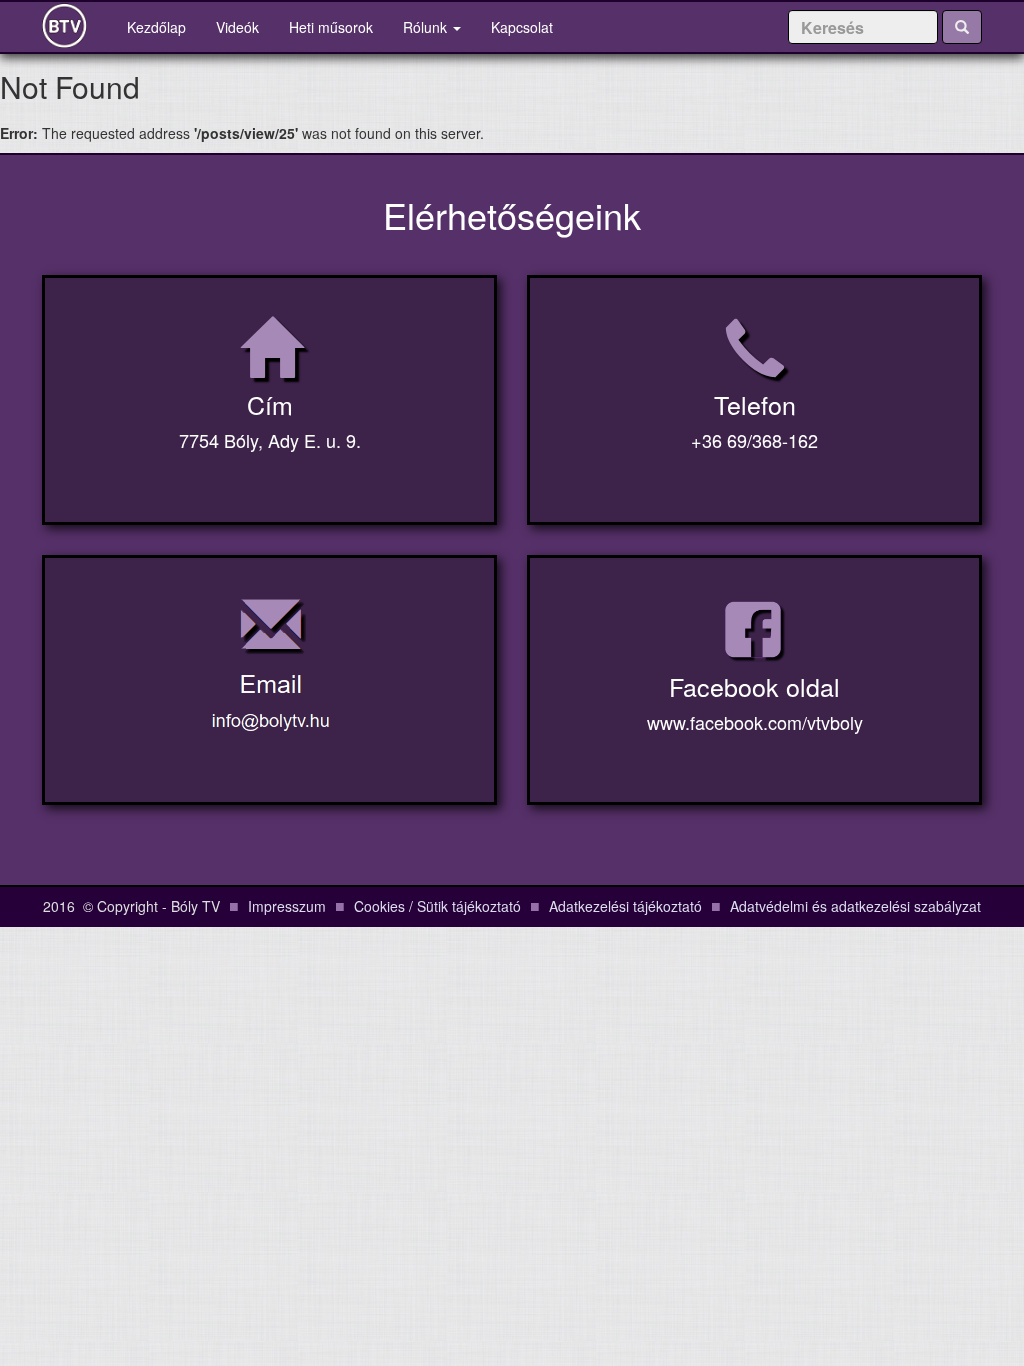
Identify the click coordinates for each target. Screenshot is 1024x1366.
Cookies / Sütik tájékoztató (437, 906)
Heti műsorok (331, 27)
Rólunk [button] (427, 27)
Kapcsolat (522, 27)
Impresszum (287, 906)
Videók (237, 27)
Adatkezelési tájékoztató (625, 906)
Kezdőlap (164, 26)
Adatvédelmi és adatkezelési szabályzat (855, 906)
